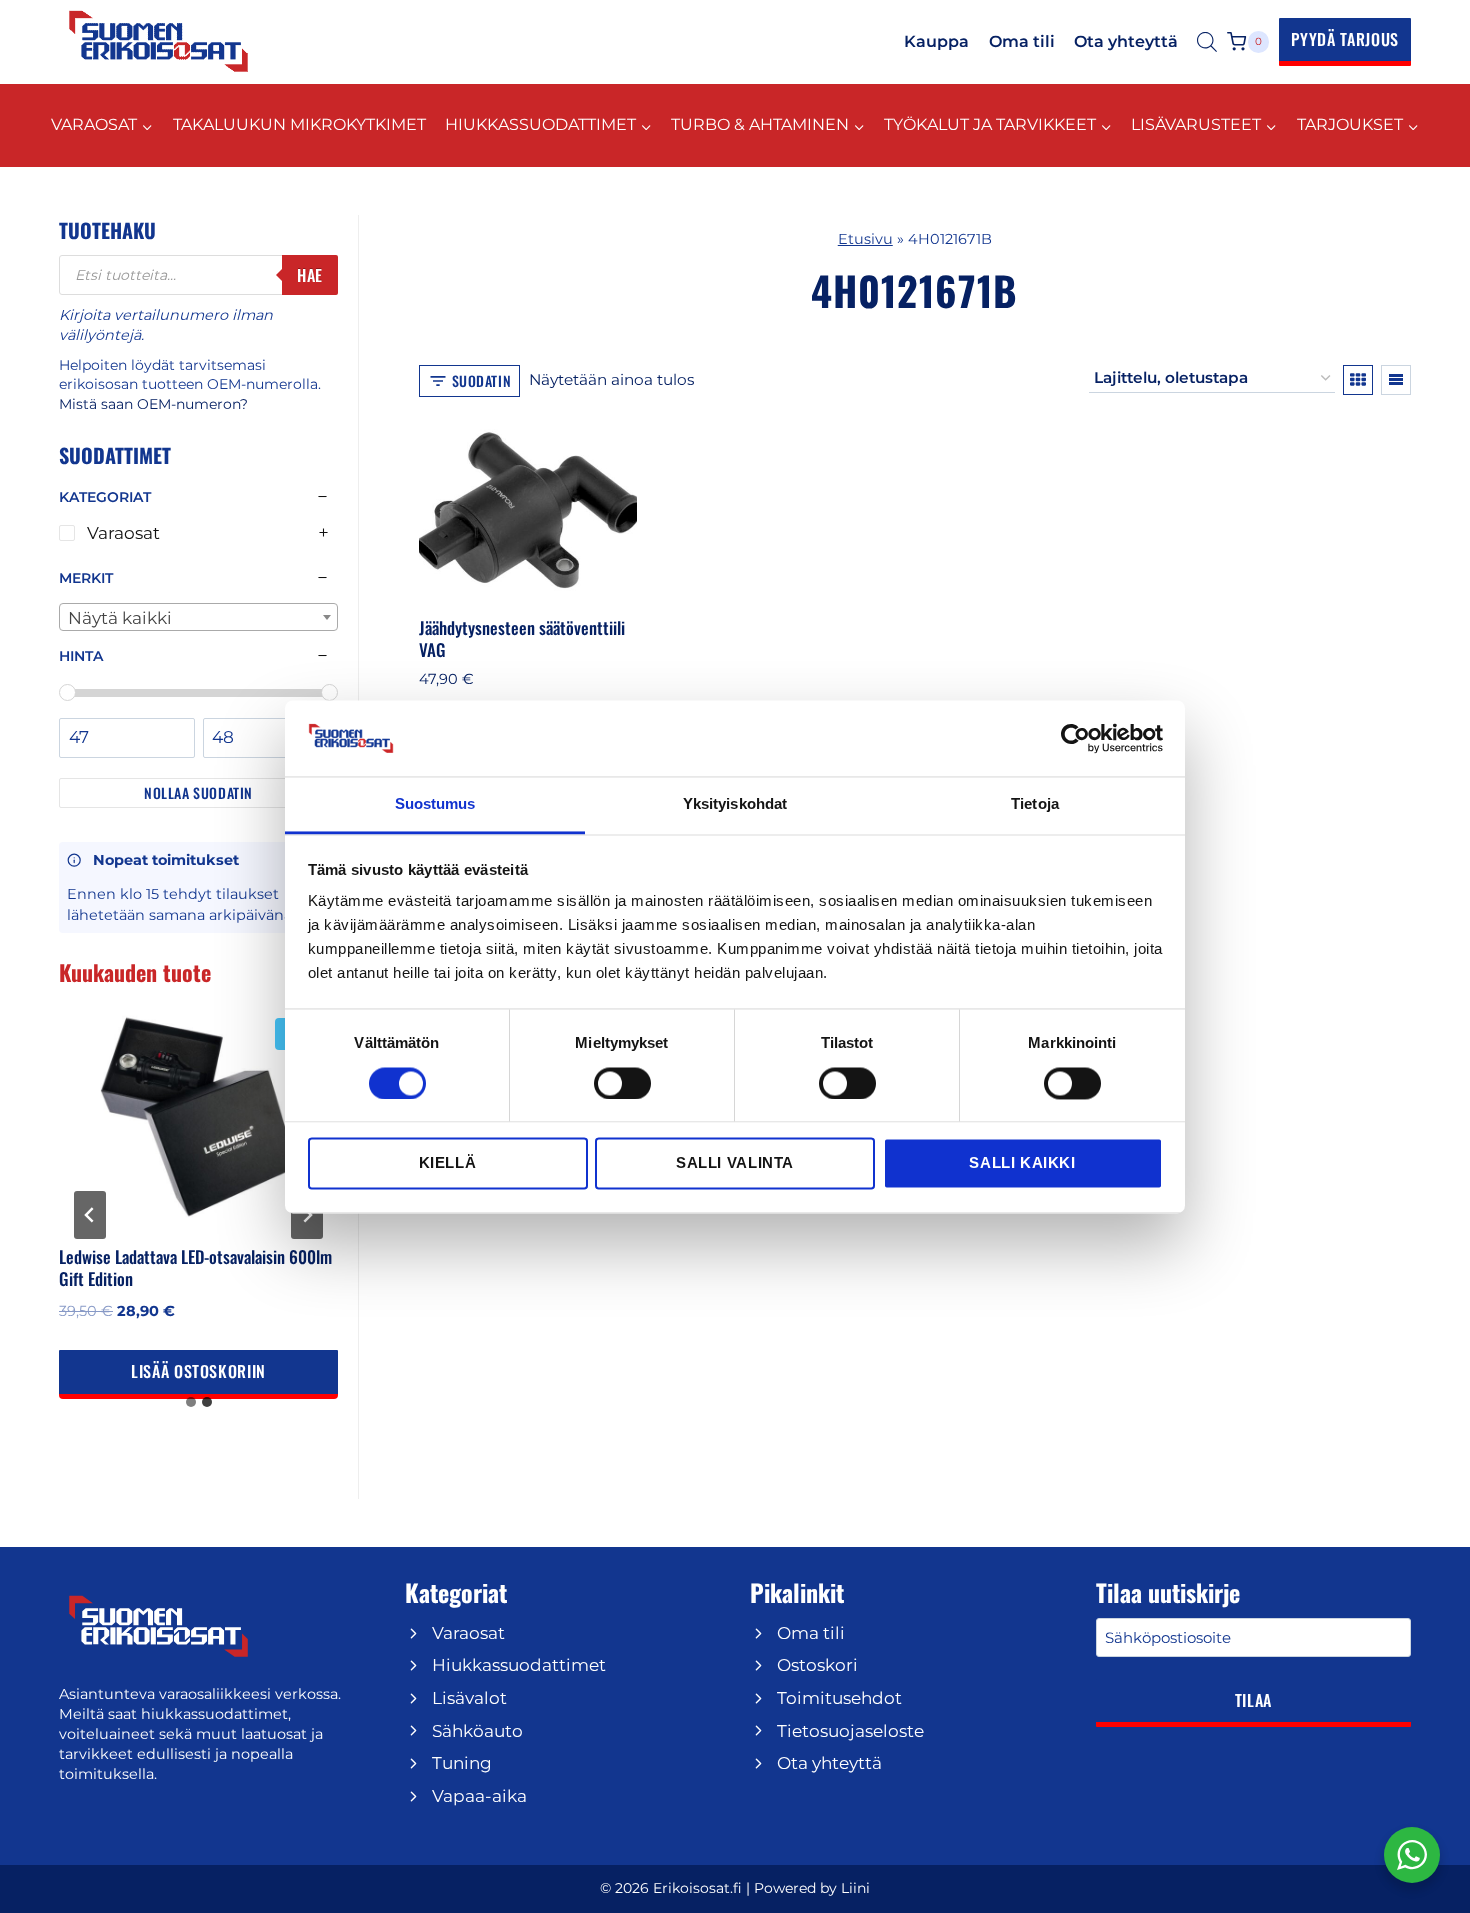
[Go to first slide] (307, 1215)
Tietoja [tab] (1035, 804)
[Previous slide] (90, 1215)
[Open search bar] (1207, 42)
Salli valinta (735, 1163)
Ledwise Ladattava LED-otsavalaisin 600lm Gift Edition (195, 1267)
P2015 (735, 208)
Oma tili (1022, 41)
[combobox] (198, 617)
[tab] (191, 1402)
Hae (310, 275)
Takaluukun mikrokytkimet (299, 124)
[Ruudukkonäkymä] (1358, 380)
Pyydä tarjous (1345, 39)
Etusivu (865, 239)
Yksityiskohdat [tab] (735, 804)
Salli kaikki (1022, 1163)
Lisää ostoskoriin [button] (198, 1371)
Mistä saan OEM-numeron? (153, 404)
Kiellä (448, 1163)
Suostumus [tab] (435, 804)
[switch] (622, 1083)
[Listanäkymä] (1396, 380)
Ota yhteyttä (1126, 41)
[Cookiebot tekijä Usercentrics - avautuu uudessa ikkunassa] (1075, 738)
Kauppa (936, 41)
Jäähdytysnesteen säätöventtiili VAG (522, 638)
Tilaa (1253, 1700)
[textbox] (198, 618)
